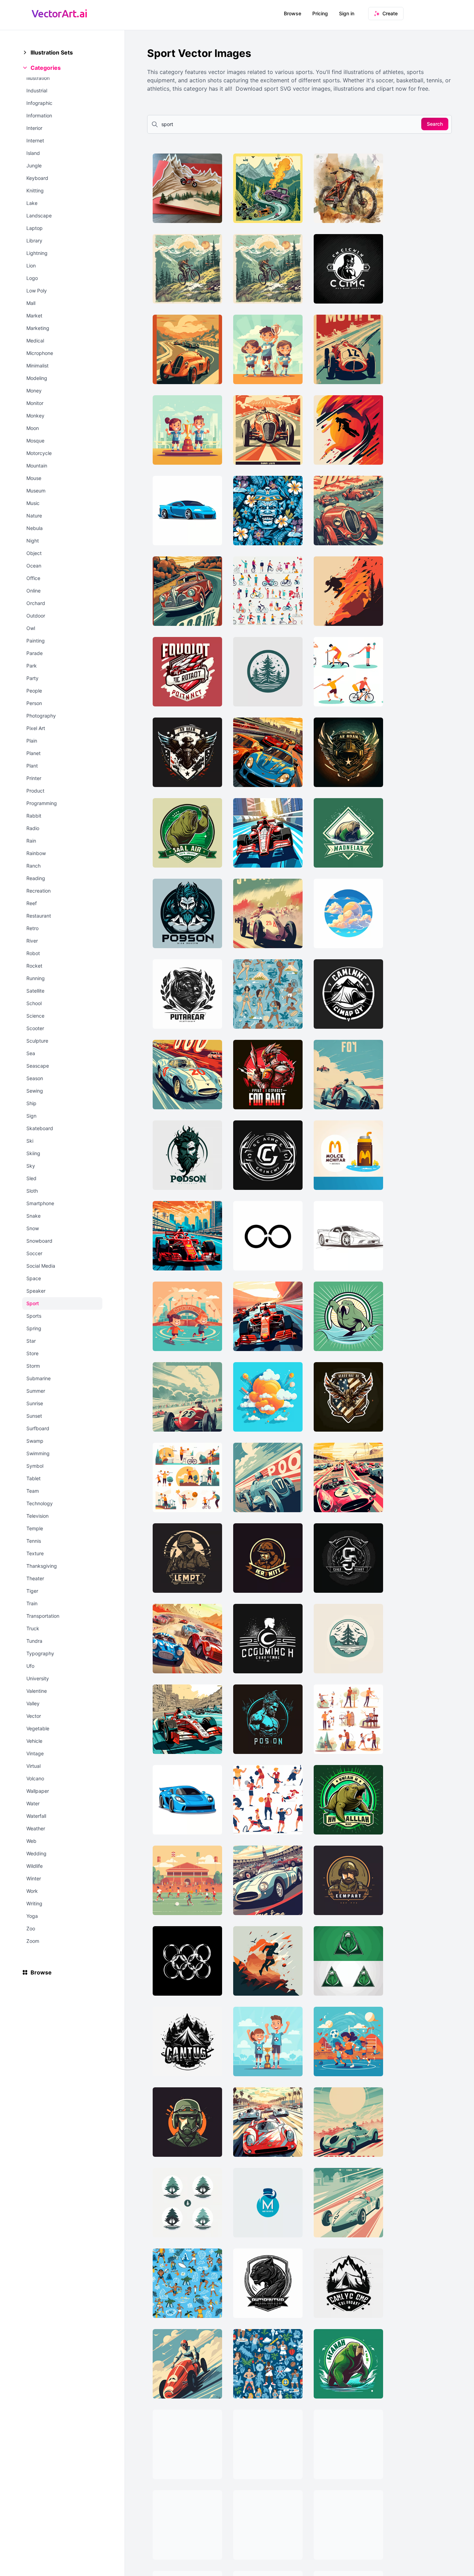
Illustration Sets (52, 52)
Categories (46, 68)
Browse (293, 13)
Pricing (320, 13)
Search (435, 124)
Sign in (347, 13)
